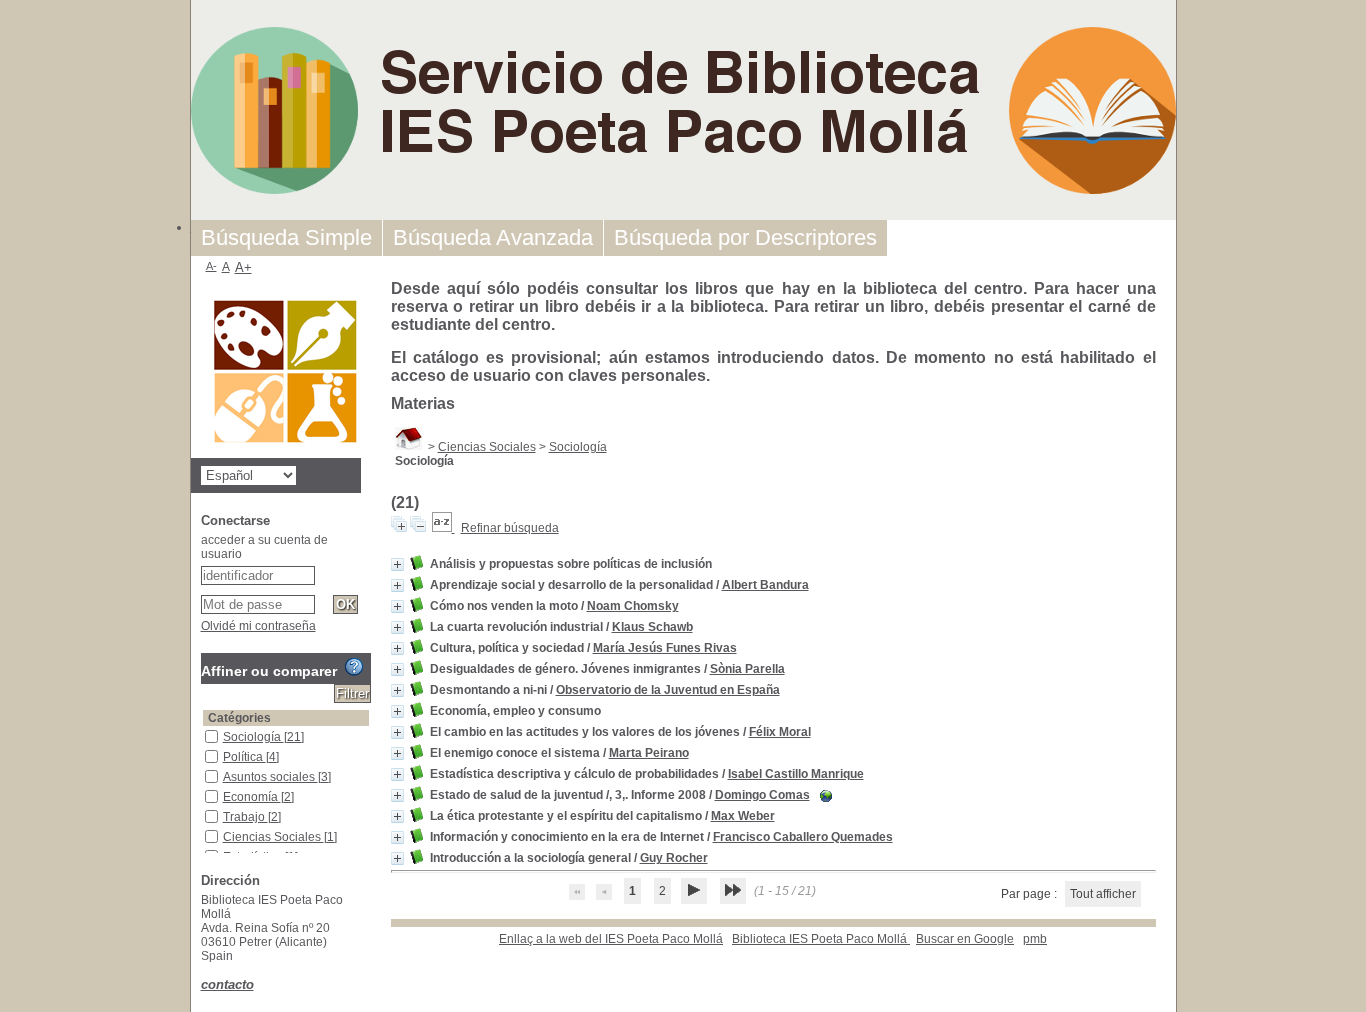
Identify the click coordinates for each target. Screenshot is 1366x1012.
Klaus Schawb (652, 627)
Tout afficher (1103, 894)
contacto (227, 984)
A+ (243, 267)
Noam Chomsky (633, 606)
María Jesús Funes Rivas (665, 648)
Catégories (239, 718)
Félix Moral (780, 732)
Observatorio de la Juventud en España (668, 690)
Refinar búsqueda (510, 528)
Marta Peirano (649, 753)
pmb (1035, 939)
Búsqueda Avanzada (493, 237)
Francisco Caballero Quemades (803, 837)
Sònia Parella (747, 669)
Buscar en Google (965, 939)
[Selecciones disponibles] (443, 528)
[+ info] (397, 564)
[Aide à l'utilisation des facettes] (354, 667)
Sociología (578, 447)
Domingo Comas (762, 795)
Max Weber (743, 816)
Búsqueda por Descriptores (745, 237)
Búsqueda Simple (286, 237)
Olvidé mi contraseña (258, 626)
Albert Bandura (765, 585)
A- (211, 266)
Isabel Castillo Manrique (796, 774)
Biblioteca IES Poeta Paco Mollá (821, 939)
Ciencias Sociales (487, 447)
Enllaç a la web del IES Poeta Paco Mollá (611, 939)
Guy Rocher (674, 858)
